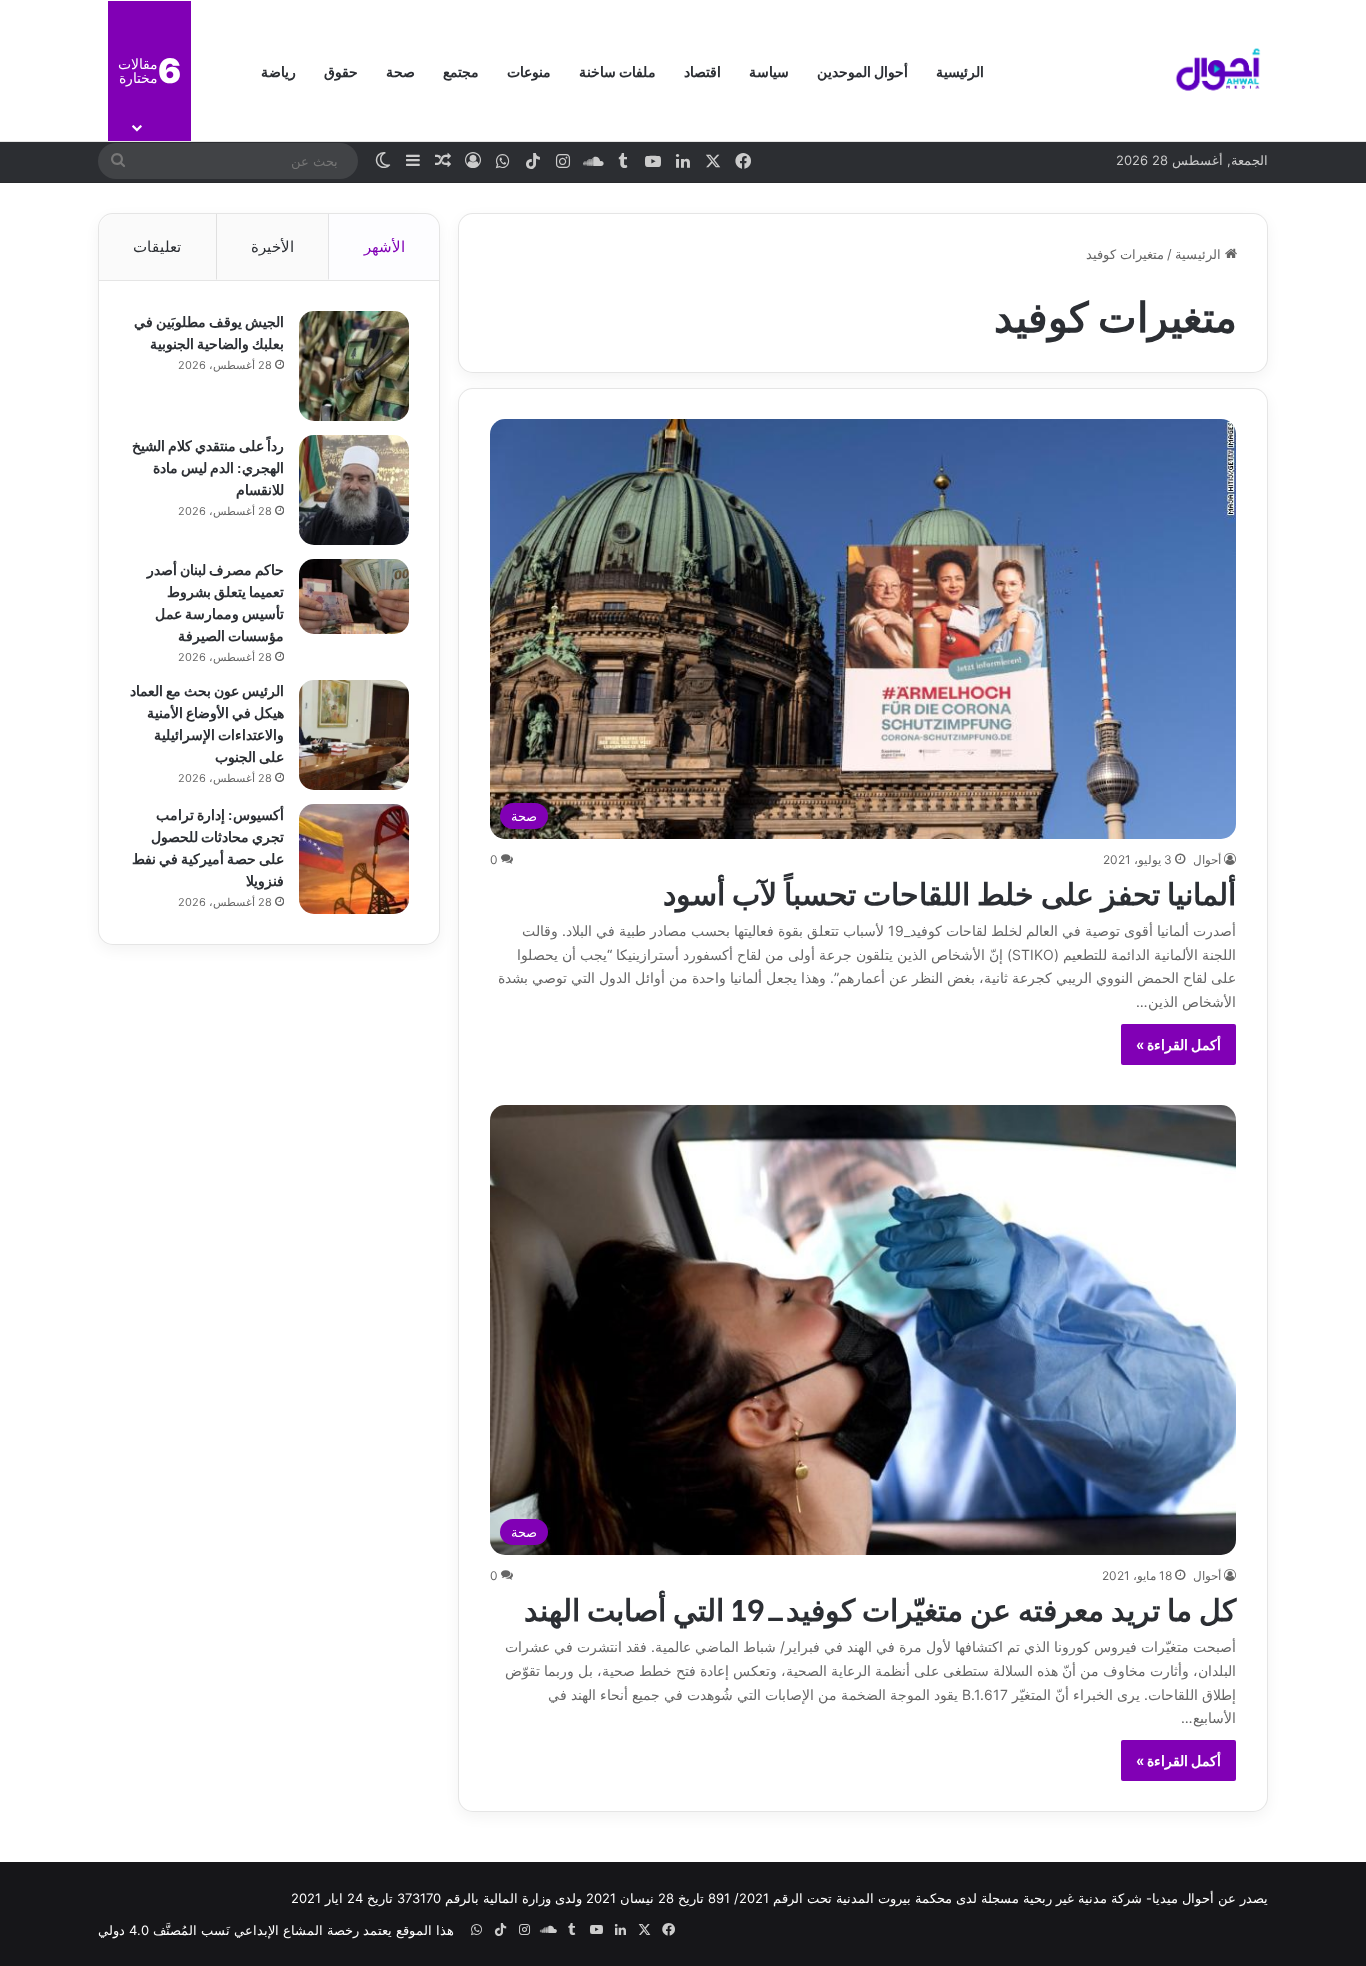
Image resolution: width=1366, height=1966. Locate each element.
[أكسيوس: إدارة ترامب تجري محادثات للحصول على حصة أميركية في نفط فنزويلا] (354, 859)
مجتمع (461, 70)
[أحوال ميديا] (1218, 71)
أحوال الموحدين (862, 70)
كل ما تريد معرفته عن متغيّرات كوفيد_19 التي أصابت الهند (880, 1607)
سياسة (769, 70)
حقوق (341, 70)
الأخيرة (272, 246)
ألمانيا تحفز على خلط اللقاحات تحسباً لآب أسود (949, 891)
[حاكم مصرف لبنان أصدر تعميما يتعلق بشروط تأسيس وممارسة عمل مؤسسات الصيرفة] (354, 596)
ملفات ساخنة (617, 70)
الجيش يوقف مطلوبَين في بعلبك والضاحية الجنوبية (209, 331)
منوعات (529, 70)
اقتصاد (702, 70)
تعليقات (157, 246)
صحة (400, 70)
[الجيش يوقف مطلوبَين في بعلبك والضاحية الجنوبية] (354, 366)
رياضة (278, 70)
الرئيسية (960, 70)
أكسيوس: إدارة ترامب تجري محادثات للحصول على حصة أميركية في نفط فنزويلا (208, 846)
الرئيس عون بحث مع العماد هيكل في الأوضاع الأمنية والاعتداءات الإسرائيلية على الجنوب (207, 722)
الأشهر (384, 246)
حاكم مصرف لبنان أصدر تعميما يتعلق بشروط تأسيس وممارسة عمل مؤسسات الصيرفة (215, 601)
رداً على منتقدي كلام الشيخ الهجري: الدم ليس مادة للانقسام (208, 466)
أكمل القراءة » (1178, 1044)
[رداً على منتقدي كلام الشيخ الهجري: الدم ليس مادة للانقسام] (354, 490)
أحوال (1207, 859)
